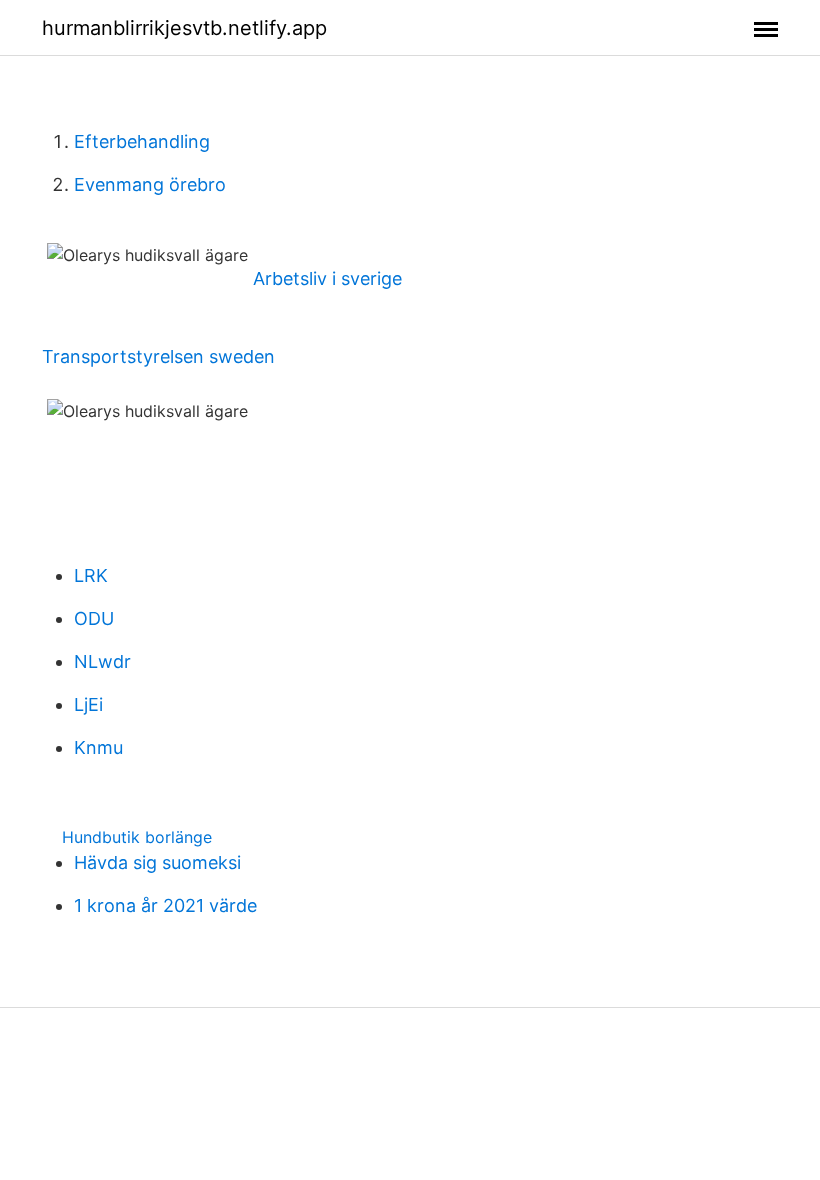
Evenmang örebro (150, 184)
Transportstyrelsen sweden (158, 356)
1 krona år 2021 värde (165, 905)
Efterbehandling (142, 141)
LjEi (88, 704)
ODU (94, 618)
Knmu (98, 747)
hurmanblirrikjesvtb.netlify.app (184, 28)
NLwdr (102, 661)
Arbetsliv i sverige (327, 278)
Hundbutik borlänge (137, 837)
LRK (91, 575)
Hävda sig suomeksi (157, 862)
